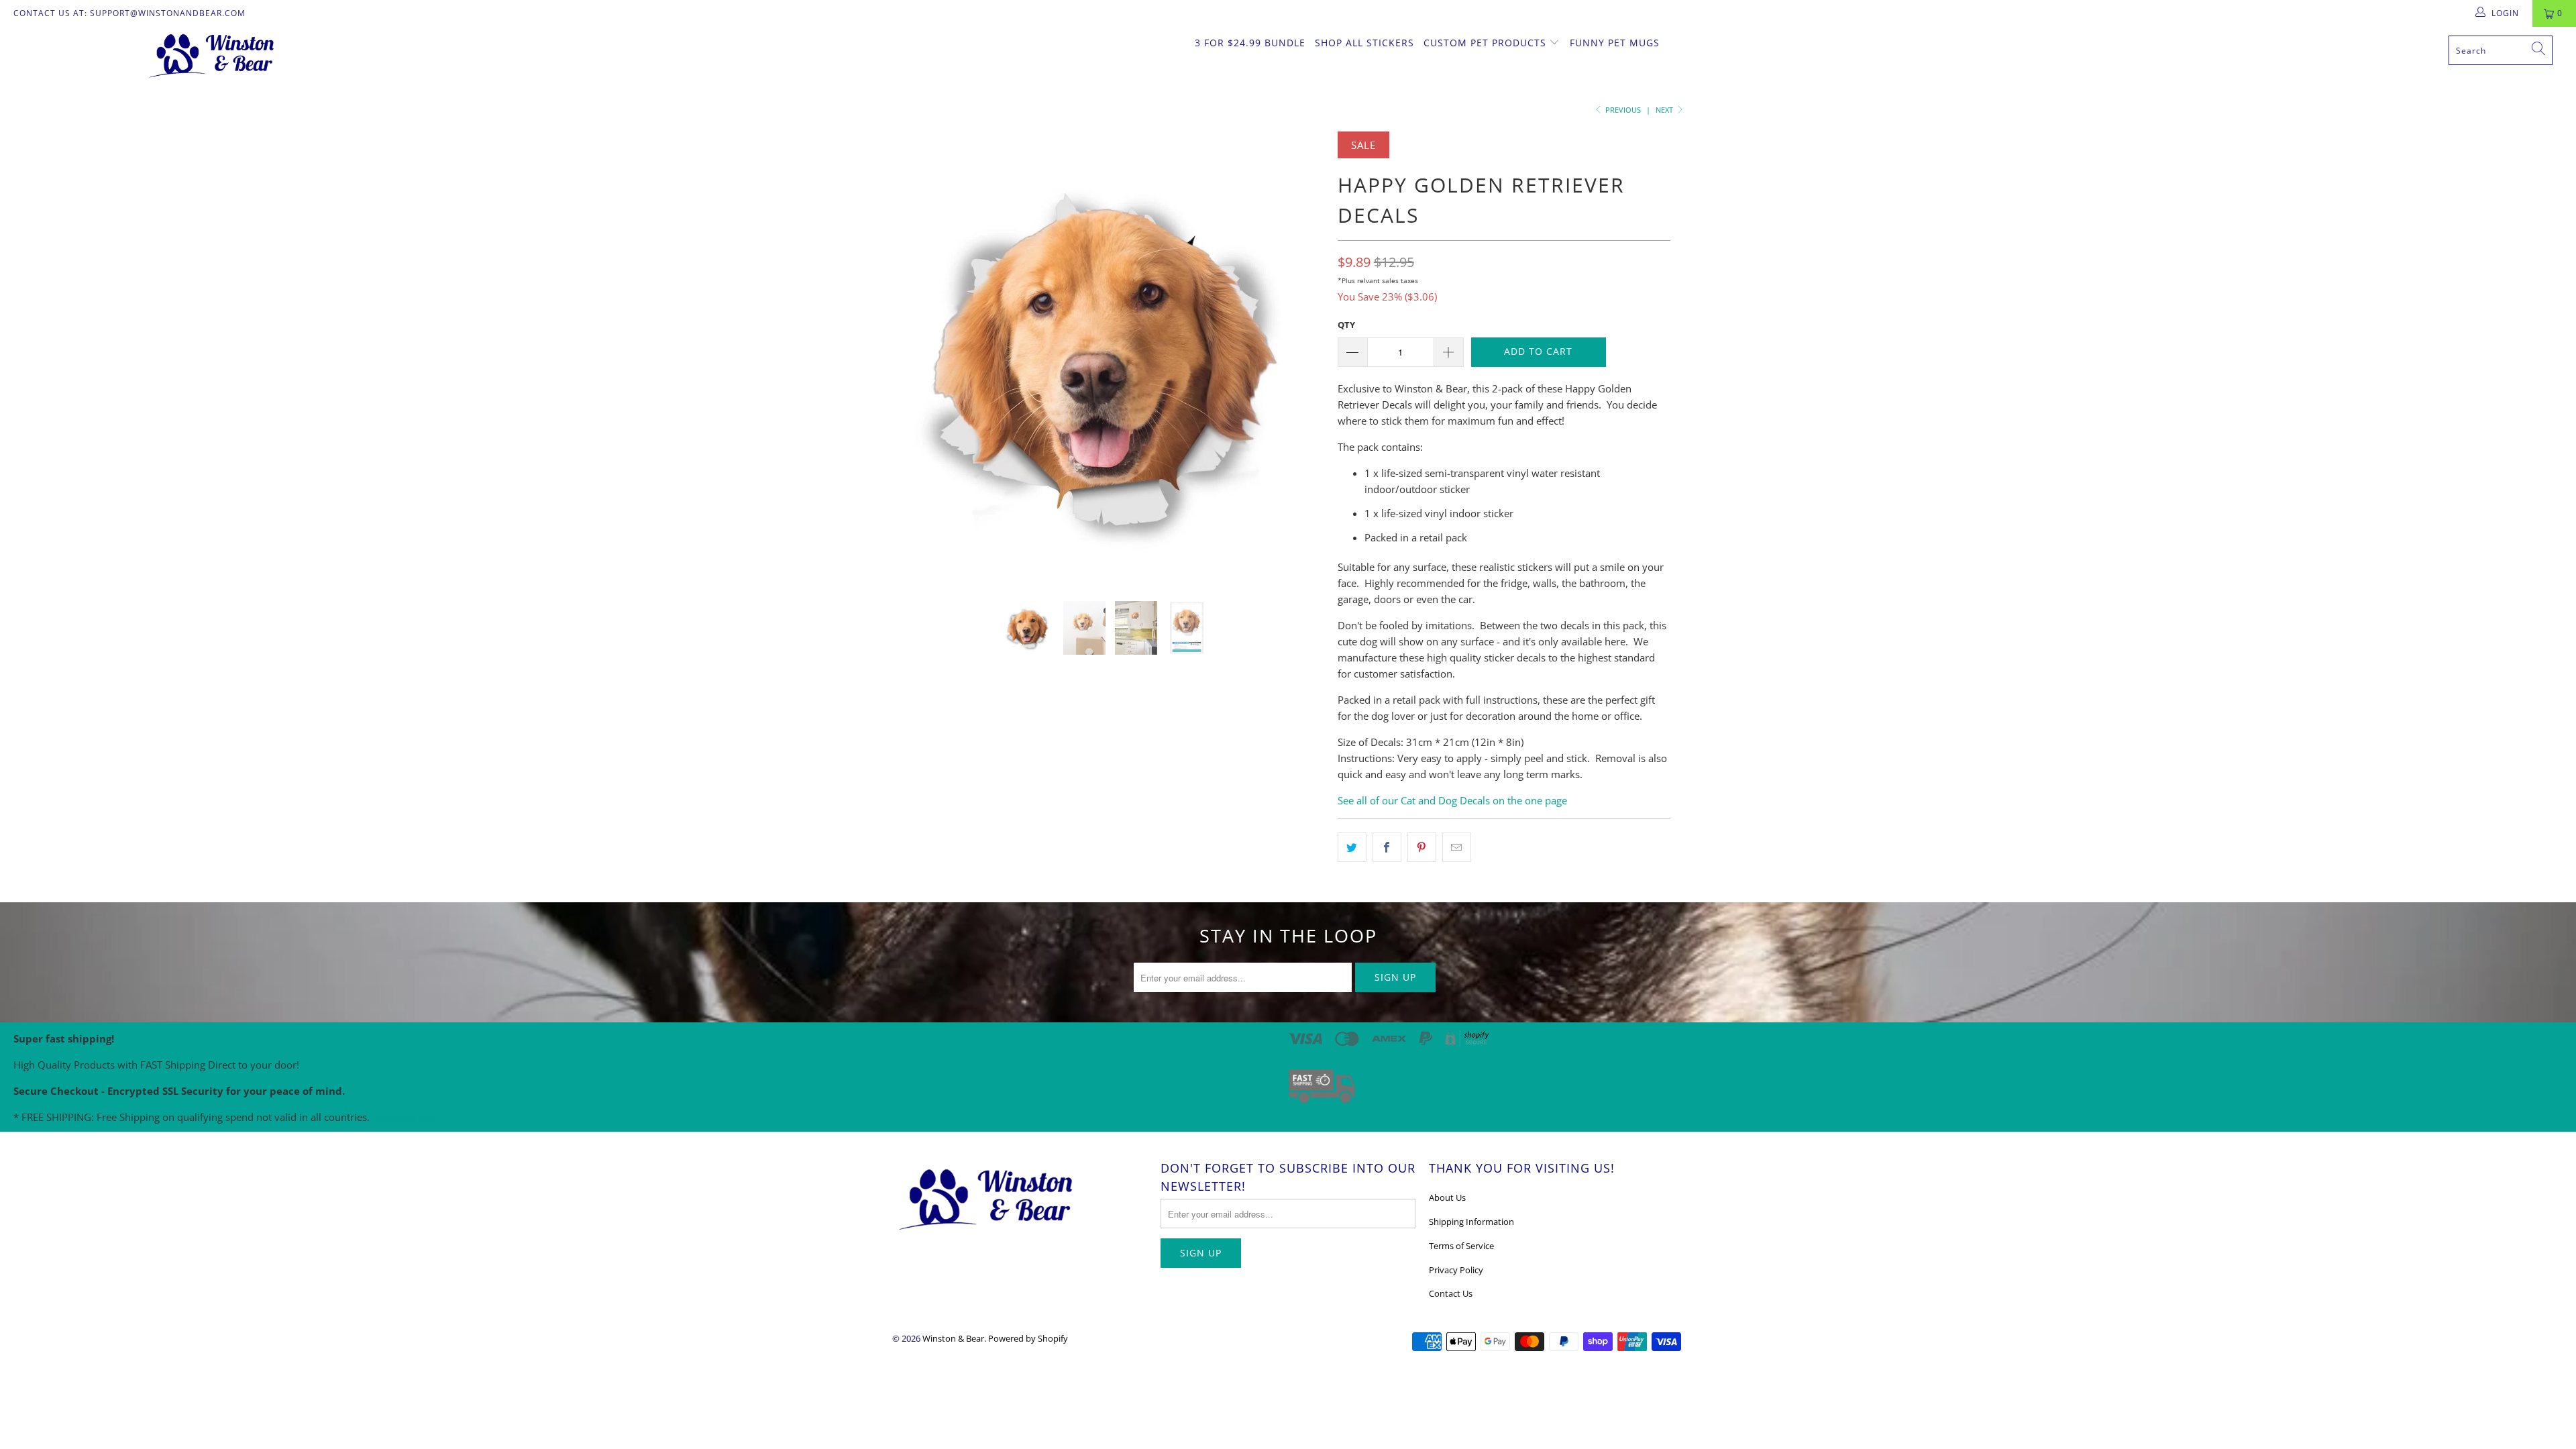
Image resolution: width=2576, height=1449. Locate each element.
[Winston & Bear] (213, 54)
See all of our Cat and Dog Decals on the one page (1452, 800)
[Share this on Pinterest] (1422, 847)
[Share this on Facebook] (1387, 847)
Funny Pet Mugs (1615, 43)
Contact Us (1451, 1293)
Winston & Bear (953, 1338)
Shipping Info (406, 1117)
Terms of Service (1461, 1246)
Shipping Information (1471, 1222)
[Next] (1301, 356)
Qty (1346, 325)
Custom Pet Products (1487, 43)
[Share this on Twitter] (1352, 847)
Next (1665, 110)
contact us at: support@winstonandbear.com (129, 13)
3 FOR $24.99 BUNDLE (1250, 43)
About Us (1447, 1197)
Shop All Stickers (1364, 43)
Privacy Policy (1456, 1270)
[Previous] (915, 356)
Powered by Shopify (1028, 1338)
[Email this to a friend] (1457, 847)
